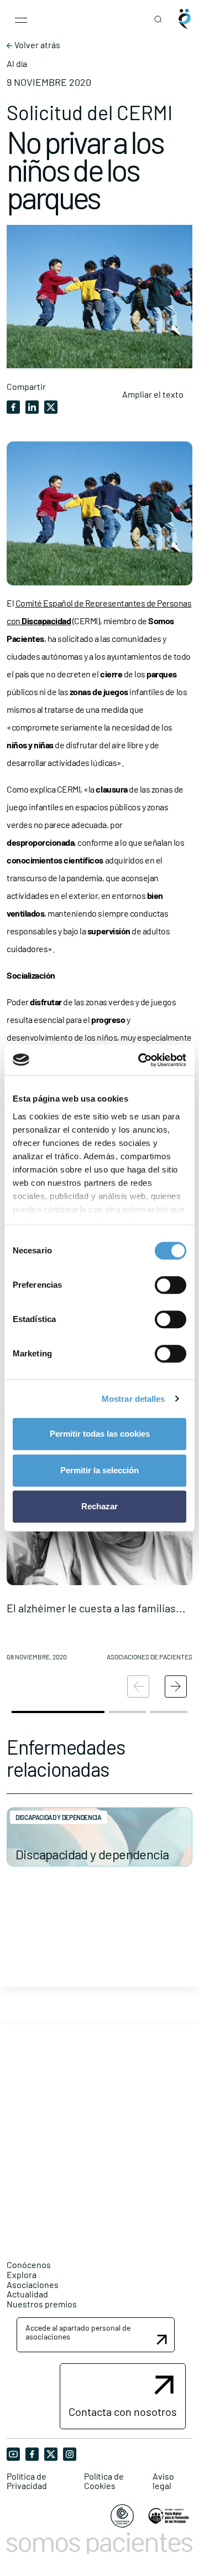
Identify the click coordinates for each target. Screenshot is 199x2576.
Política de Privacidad (27, 2481)
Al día (17, 64)
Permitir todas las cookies (100, 1434)
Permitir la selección (99, 1470)
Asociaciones (33, 2284)
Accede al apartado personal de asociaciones (78, 2332)
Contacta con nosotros (123, 2412)
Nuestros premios (42, 2304)
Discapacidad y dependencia (92, 1854)
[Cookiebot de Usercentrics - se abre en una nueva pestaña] (140, 1060)
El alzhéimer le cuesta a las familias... (96, 1608)
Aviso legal (163, 2481)
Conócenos (29, 2264)
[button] (99, 1543)
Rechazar (99, 1506)
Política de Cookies (104, 2481)
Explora (22, 2274)
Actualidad (27, 2294)
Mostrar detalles (133, 1399)
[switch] (171, 1285)
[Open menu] (21, 19)
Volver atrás (36, 45)
